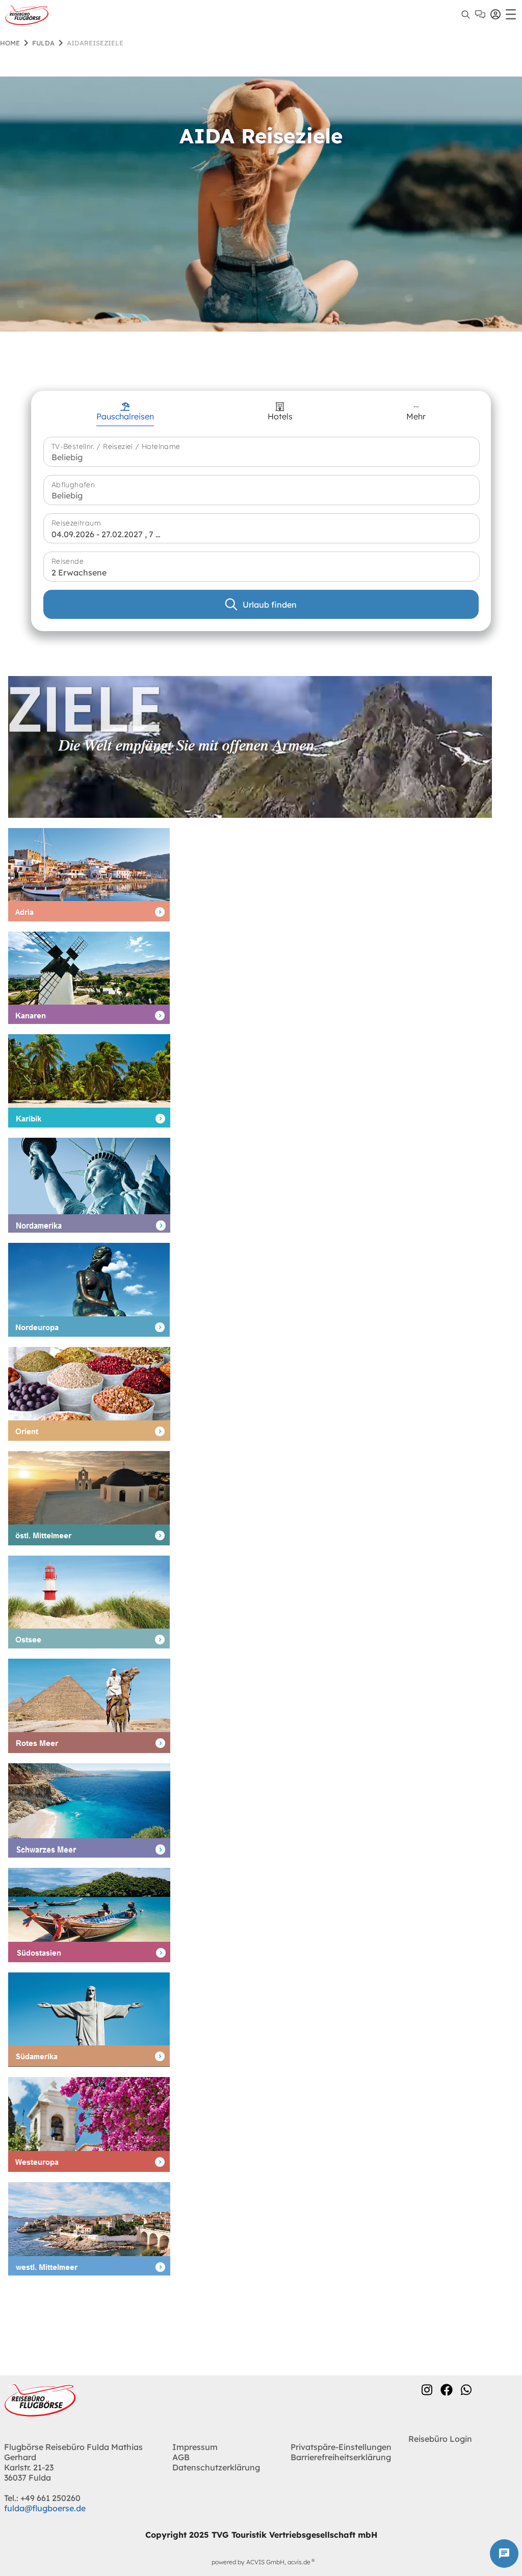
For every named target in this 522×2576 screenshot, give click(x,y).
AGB (181, 2457)
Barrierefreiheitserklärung (341, 2457)
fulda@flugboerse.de (45, 2508)
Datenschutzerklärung (216, 2467)
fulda (43, 43)
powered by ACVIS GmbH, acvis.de (261, 2562)
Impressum (195, 2447)
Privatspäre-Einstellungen (341, 2447)
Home (10, 43)
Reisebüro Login (440, 2439)
